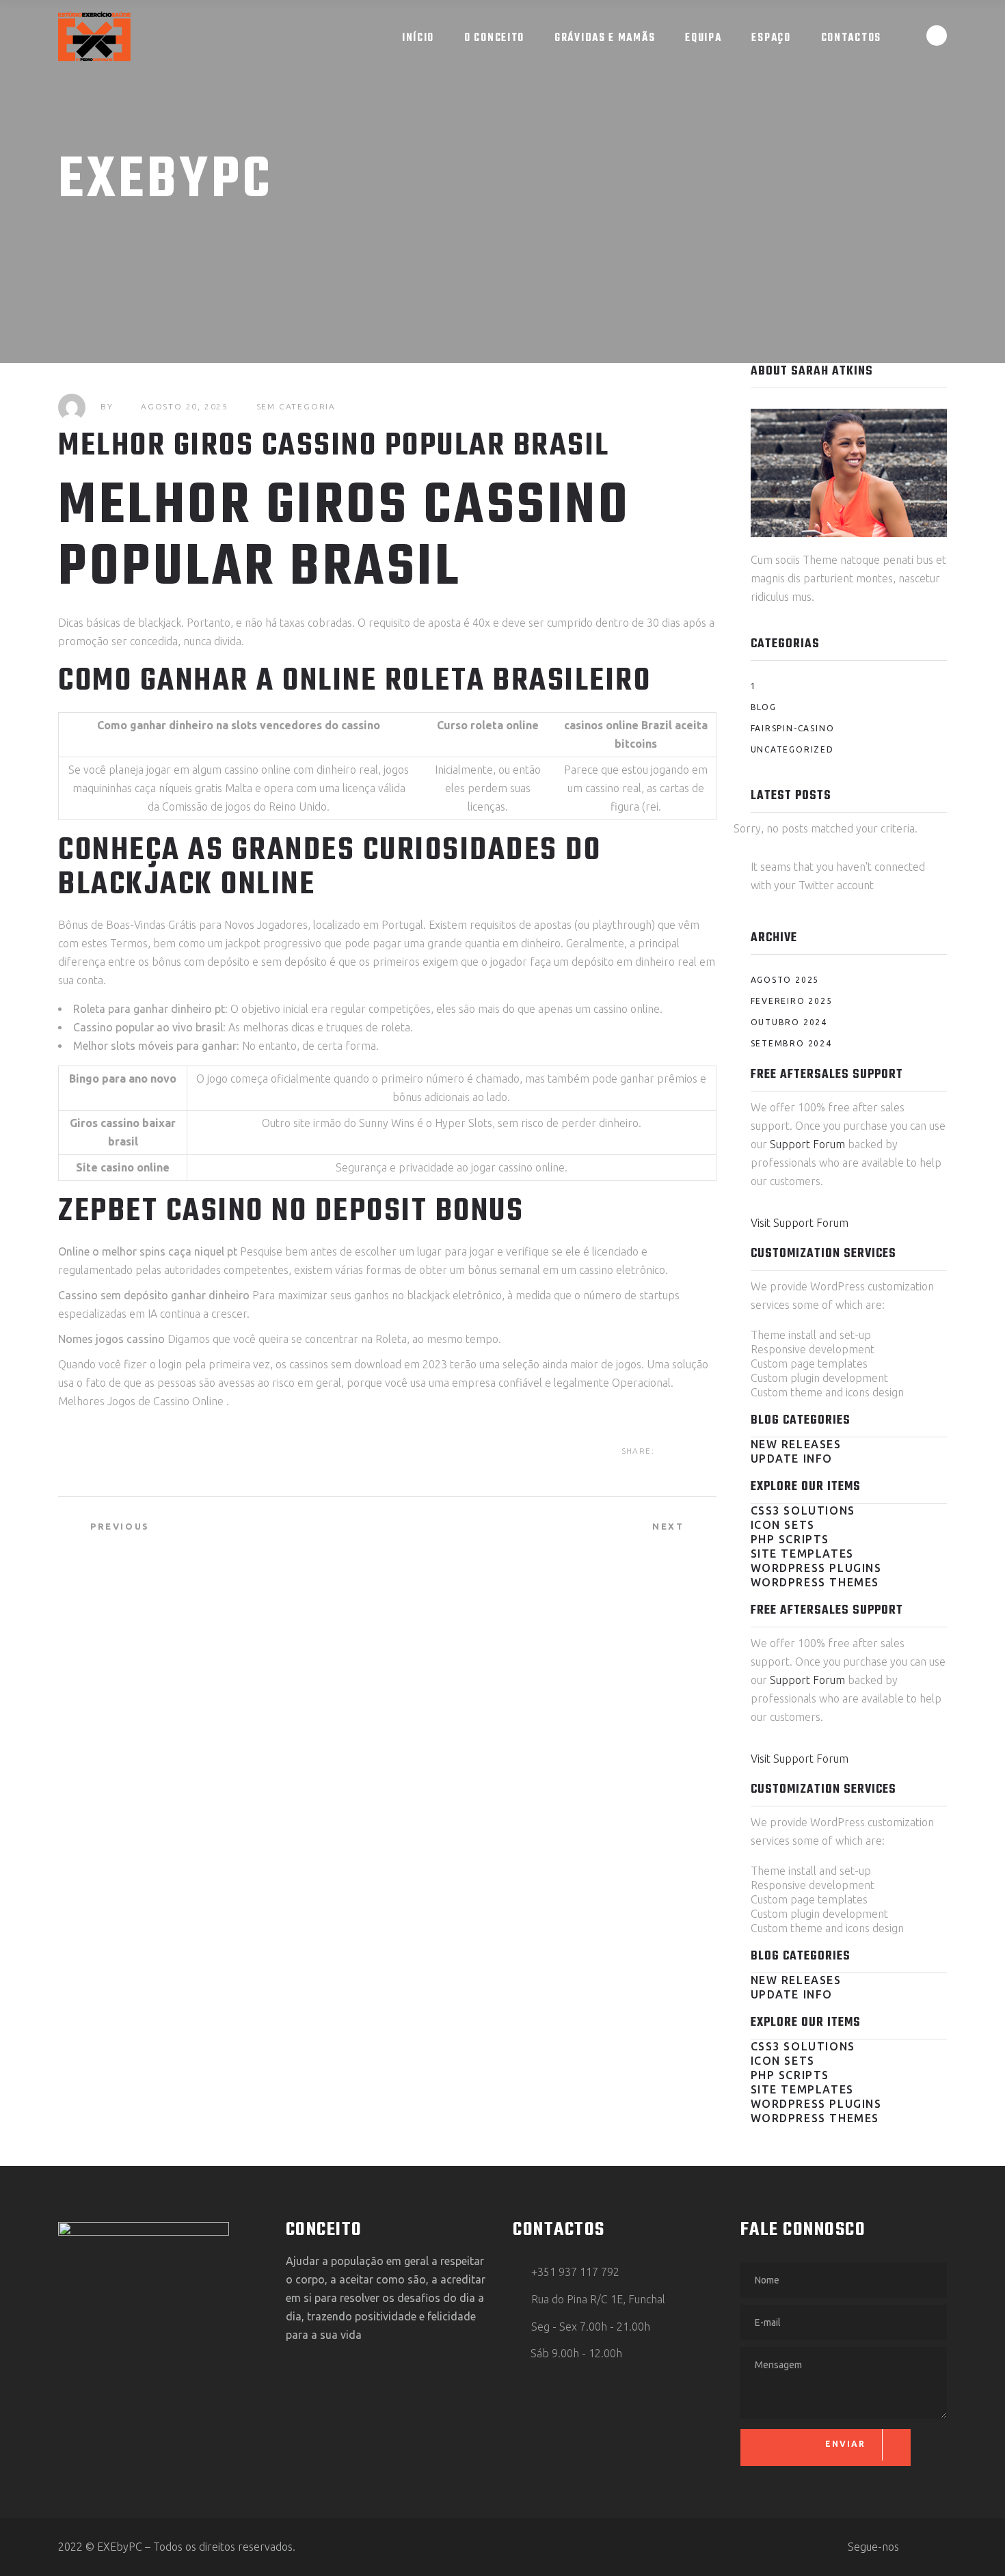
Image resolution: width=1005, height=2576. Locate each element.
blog (764, 707)
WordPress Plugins (816, 1568)
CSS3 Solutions (803, 1510)
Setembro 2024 (791, 1043)
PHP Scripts (790, 1539)
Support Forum (807, 1144)
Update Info (792, 1459)
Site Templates (802, 1554)
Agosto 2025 (785, 980)
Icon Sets (783, 1525)
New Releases (796, 1444)
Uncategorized (792, 749)
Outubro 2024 (789, 1022)
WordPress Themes (815, 1582)
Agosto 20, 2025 (185, 406)
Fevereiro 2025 (792, 1001)
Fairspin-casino (793, 728)
